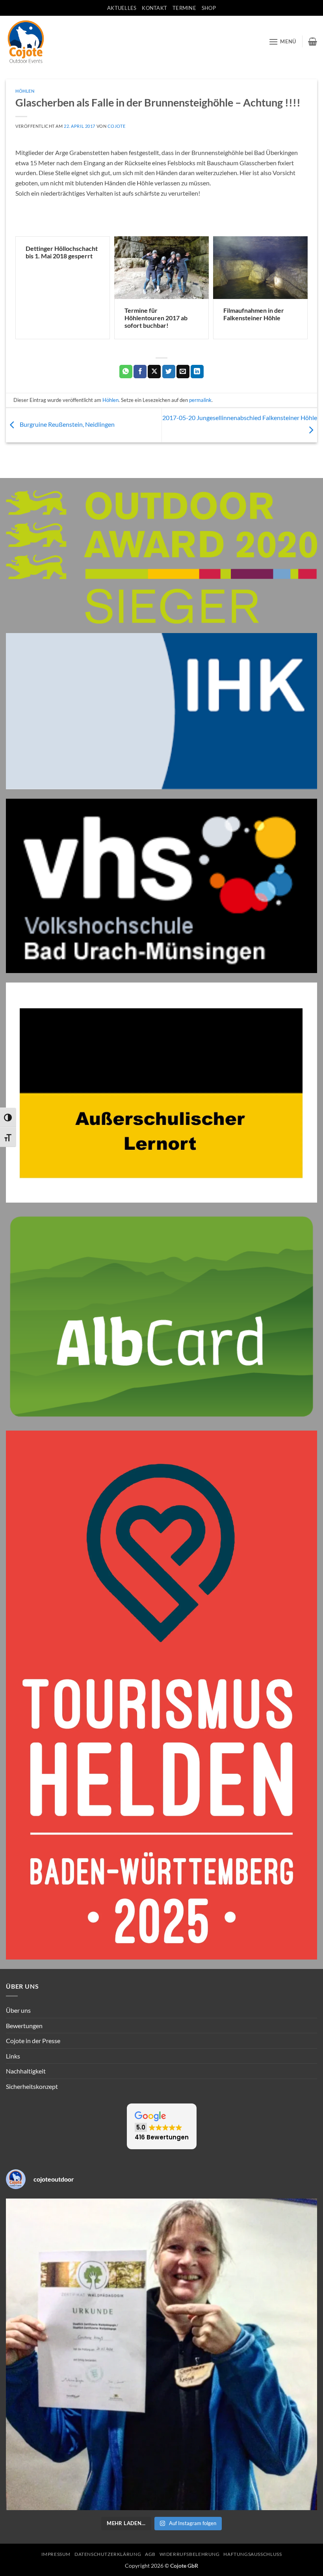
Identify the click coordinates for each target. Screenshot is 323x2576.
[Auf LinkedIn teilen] (197, 372)
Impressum (56, 2554)
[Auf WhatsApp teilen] (126, 372)
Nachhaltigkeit (26, 2071)
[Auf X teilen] (154, 372)
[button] (282, 42)
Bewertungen (24, 2026)
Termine (184, 8)
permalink (200, 400)
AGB (150, 2554)
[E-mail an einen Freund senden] (183, 372)
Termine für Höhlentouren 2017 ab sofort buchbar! (156, 318)
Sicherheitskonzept (32, 2086)
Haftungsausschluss (252, 2554)
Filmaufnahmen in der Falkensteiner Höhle (254, 314)
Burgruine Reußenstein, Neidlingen (67, 424)
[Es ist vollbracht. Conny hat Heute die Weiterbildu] (161, 2354)
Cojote (116, 126)
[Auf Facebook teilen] (140, 372)
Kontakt (154, 8)
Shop (209, 8)
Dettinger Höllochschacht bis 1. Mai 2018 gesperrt (62, 252)
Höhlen (25, 91)
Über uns (18, 2010)
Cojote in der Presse (33, 2041)
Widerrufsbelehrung (190, 2554)
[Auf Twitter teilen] (169, 372)
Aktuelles (122, 8)
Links (13, 2056)
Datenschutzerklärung (108, 2554)
